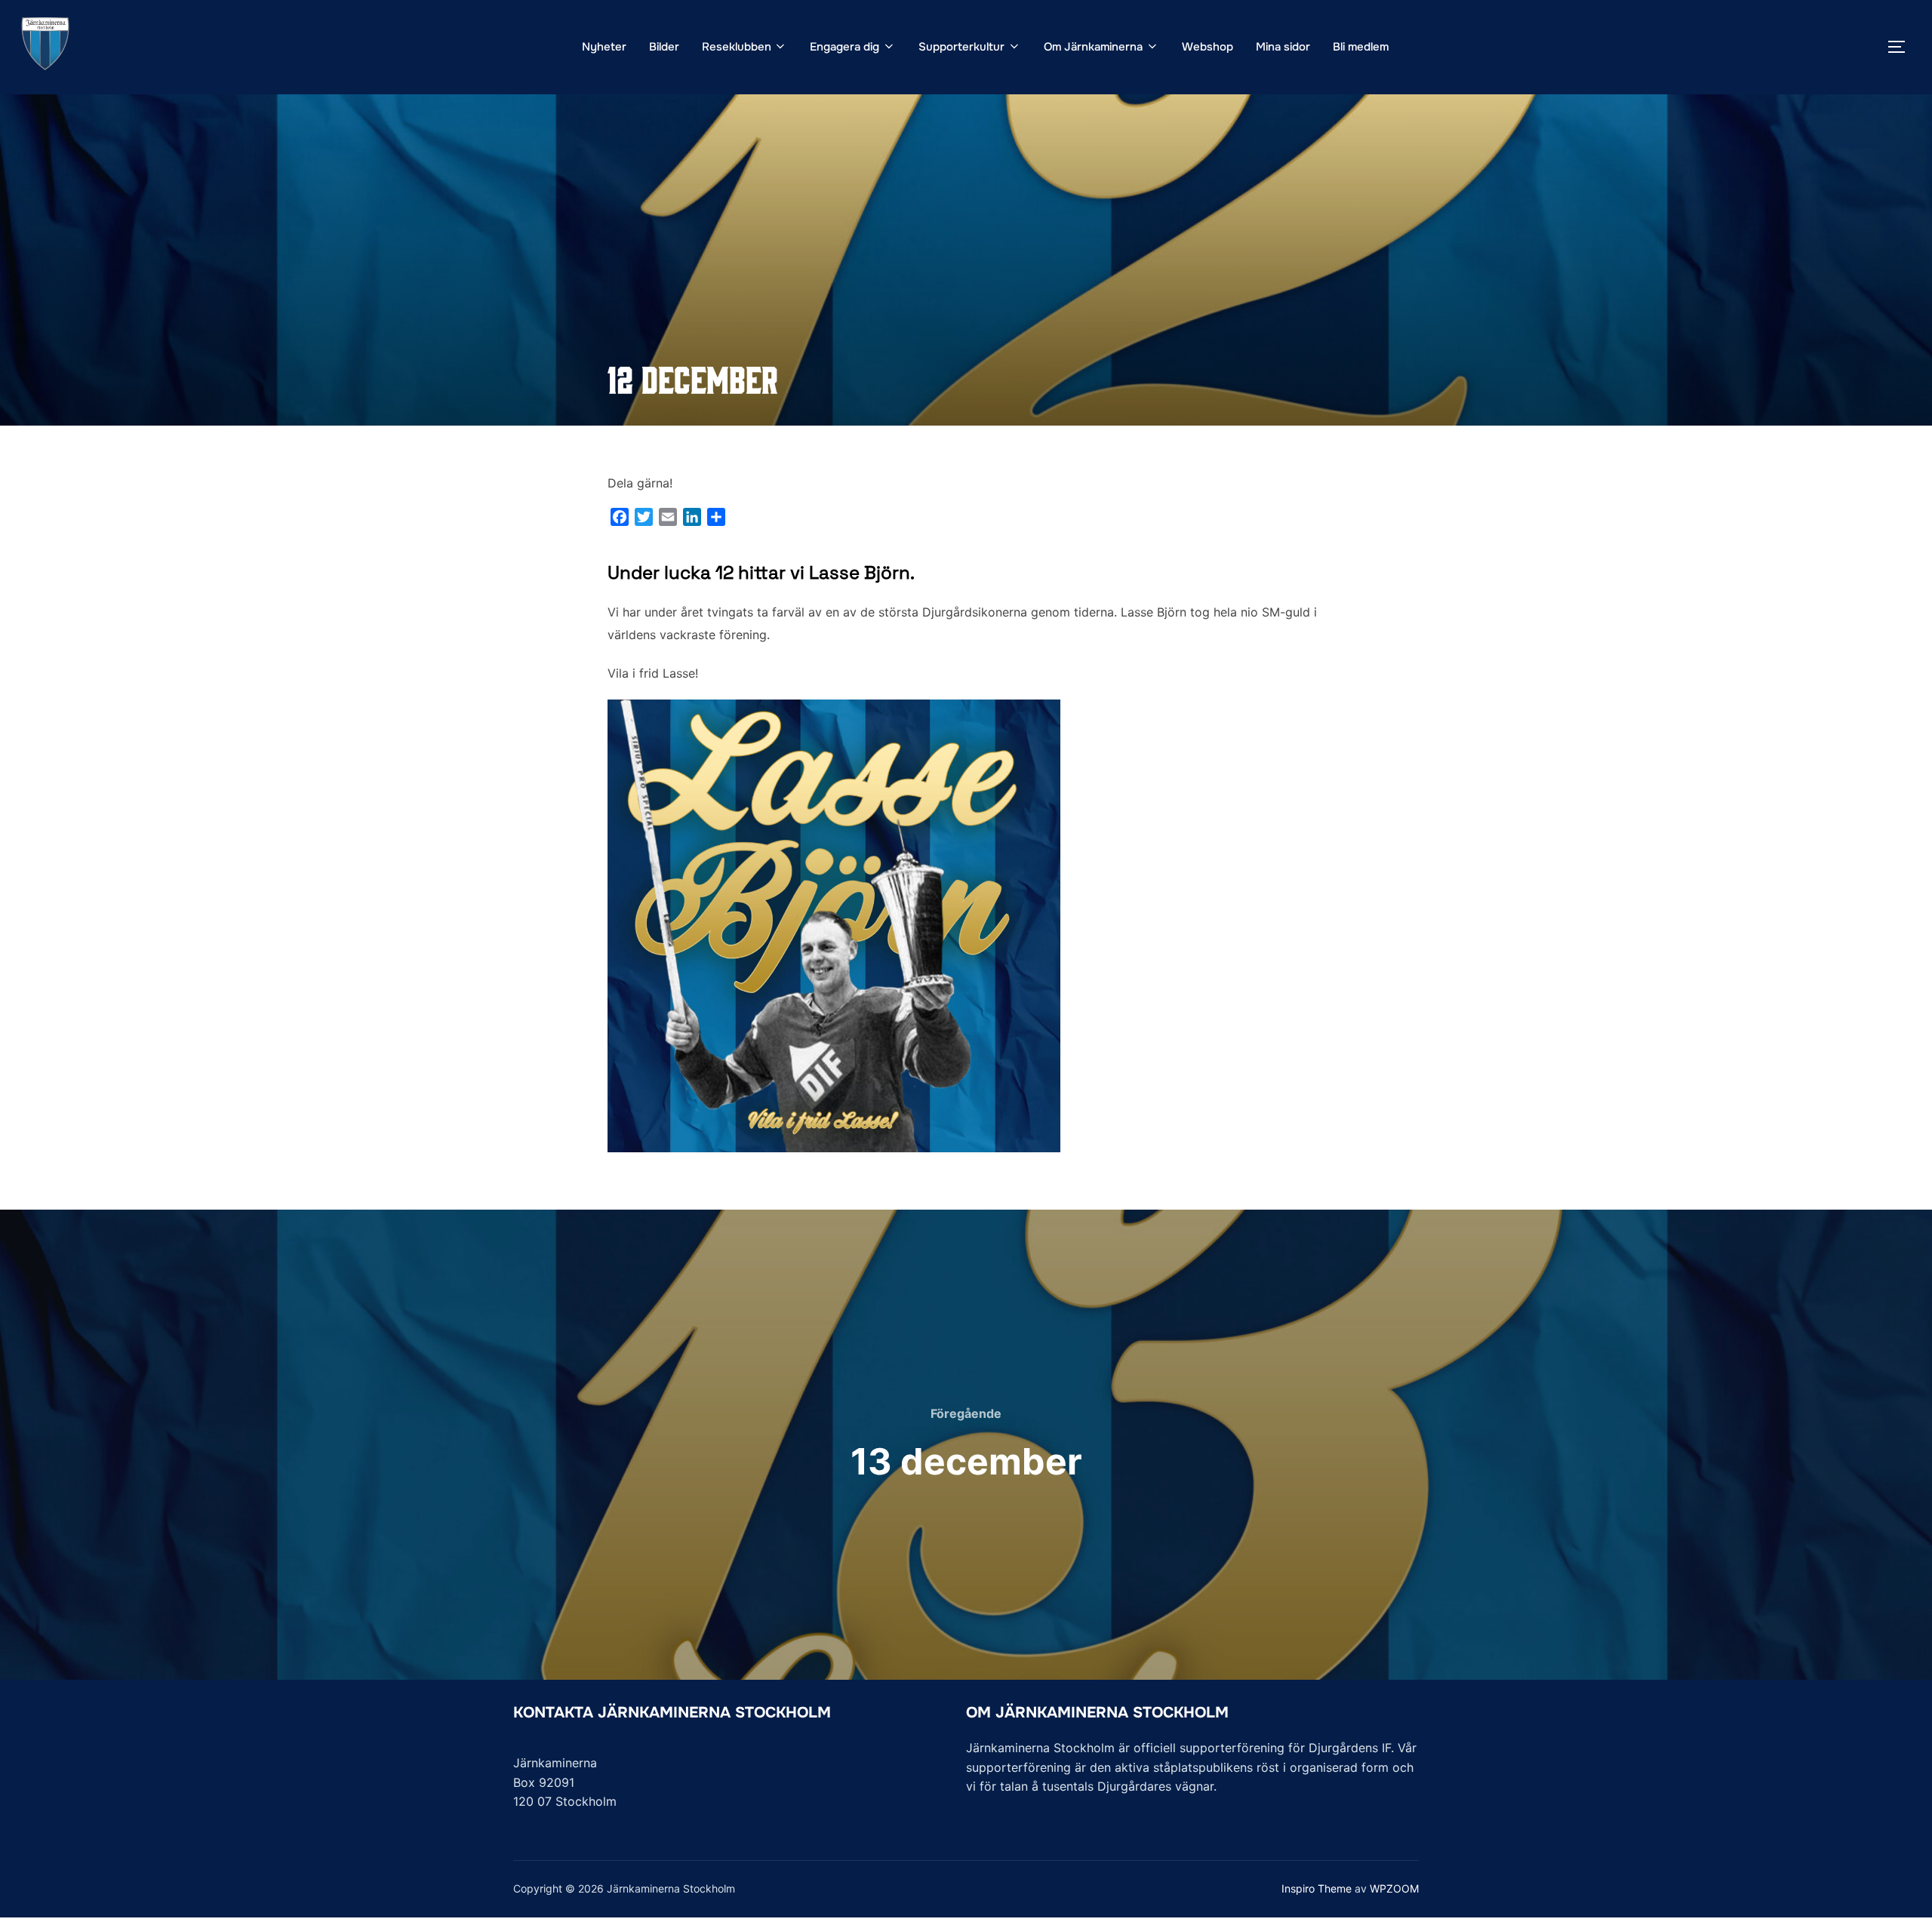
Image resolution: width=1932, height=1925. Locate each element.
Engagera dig (844, 47)
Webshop (1207, 47)
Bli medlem (1361, 47)
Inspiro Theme (1317, 1888)
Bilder (664, 47)
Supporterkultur (961, 47)
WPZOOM (1394, 1888)
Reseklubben (737, 47)
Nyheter (604, 47)
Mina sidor (1283, 47)
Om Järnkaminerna (1093, 47)
